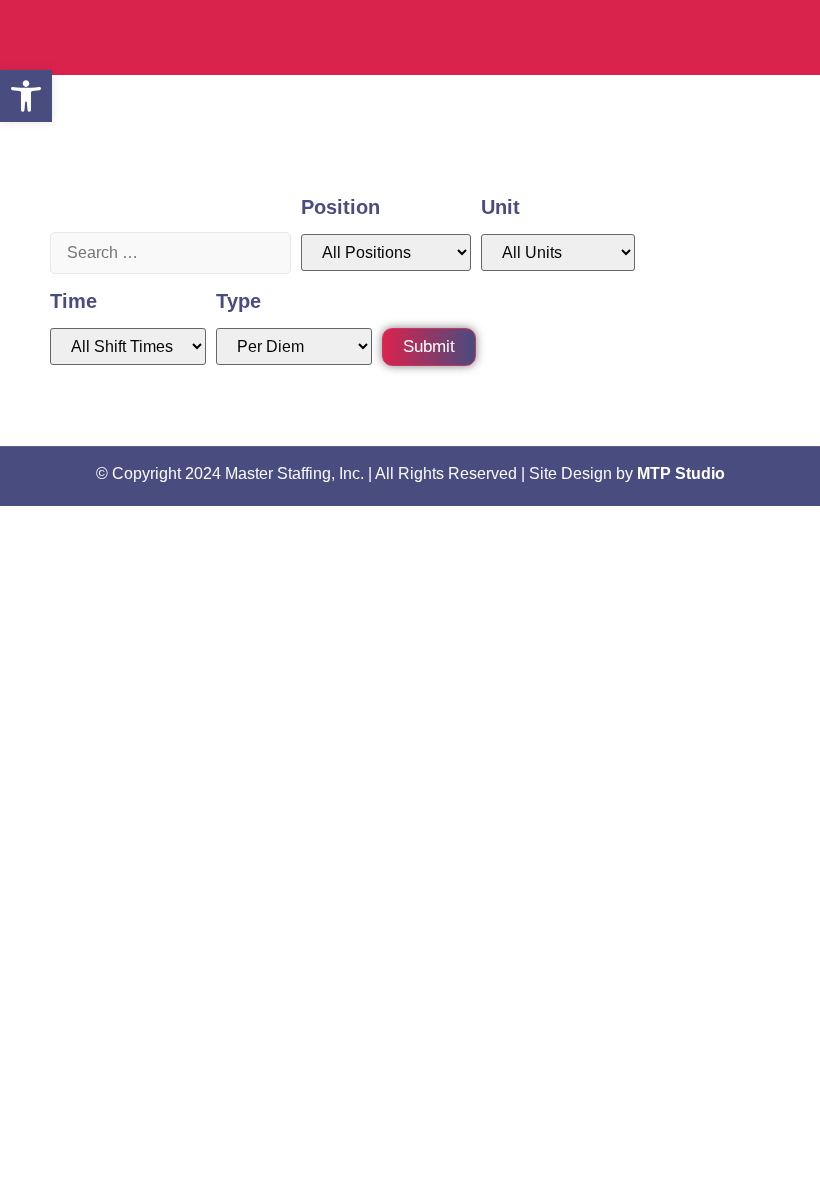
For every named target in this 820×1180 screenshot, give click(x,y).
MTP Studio (681, 473)
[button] (26, 96)
